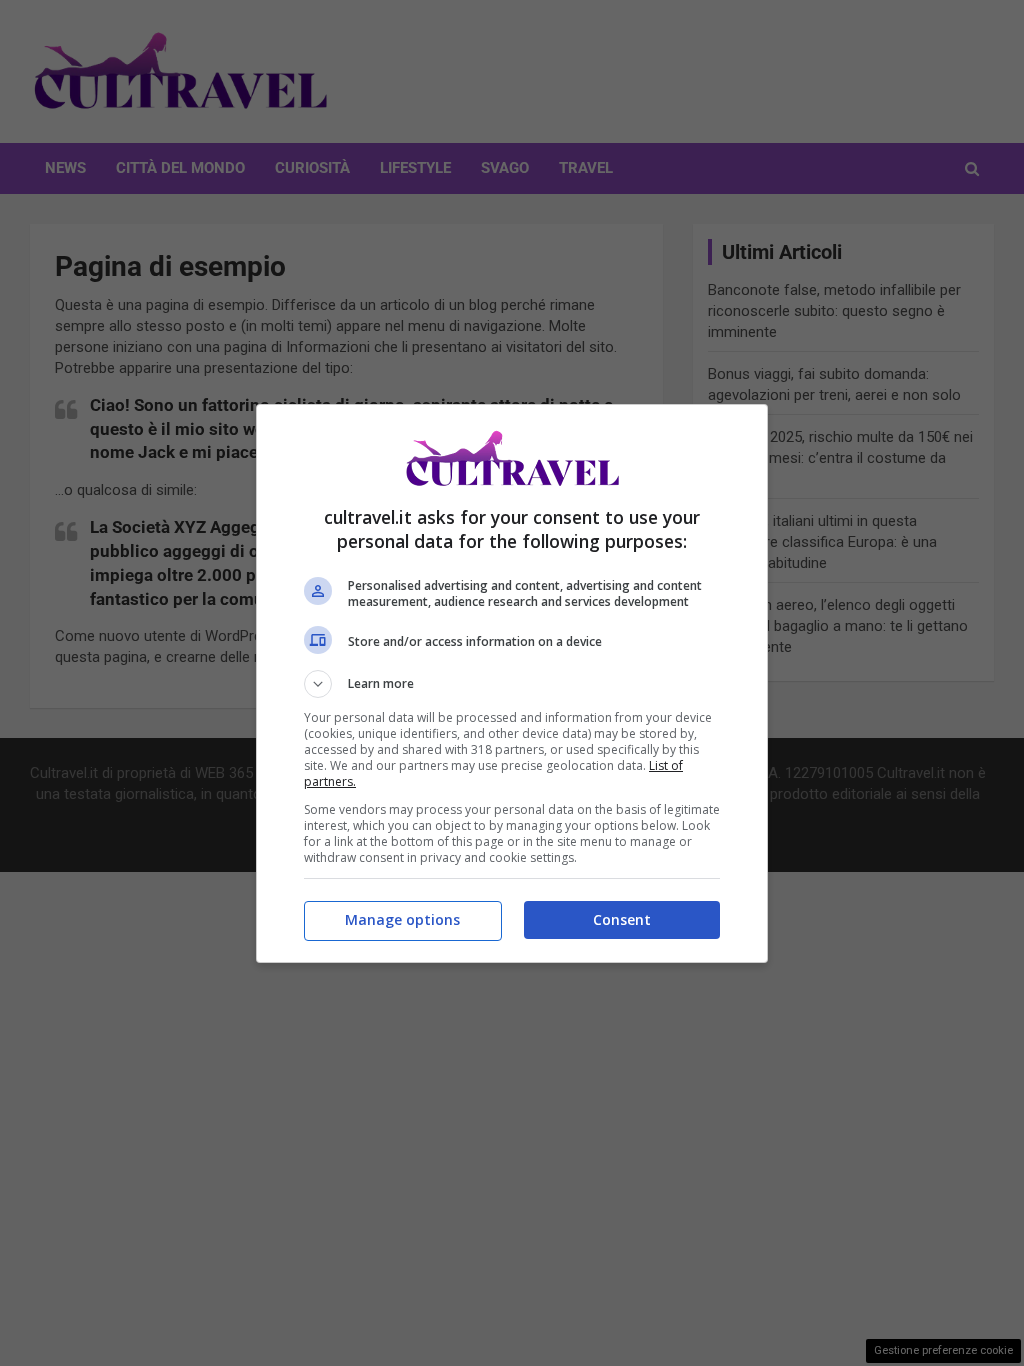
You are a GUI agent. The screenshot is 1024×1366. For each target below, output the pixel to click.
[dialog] (512, 683)
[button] (512, 684)
